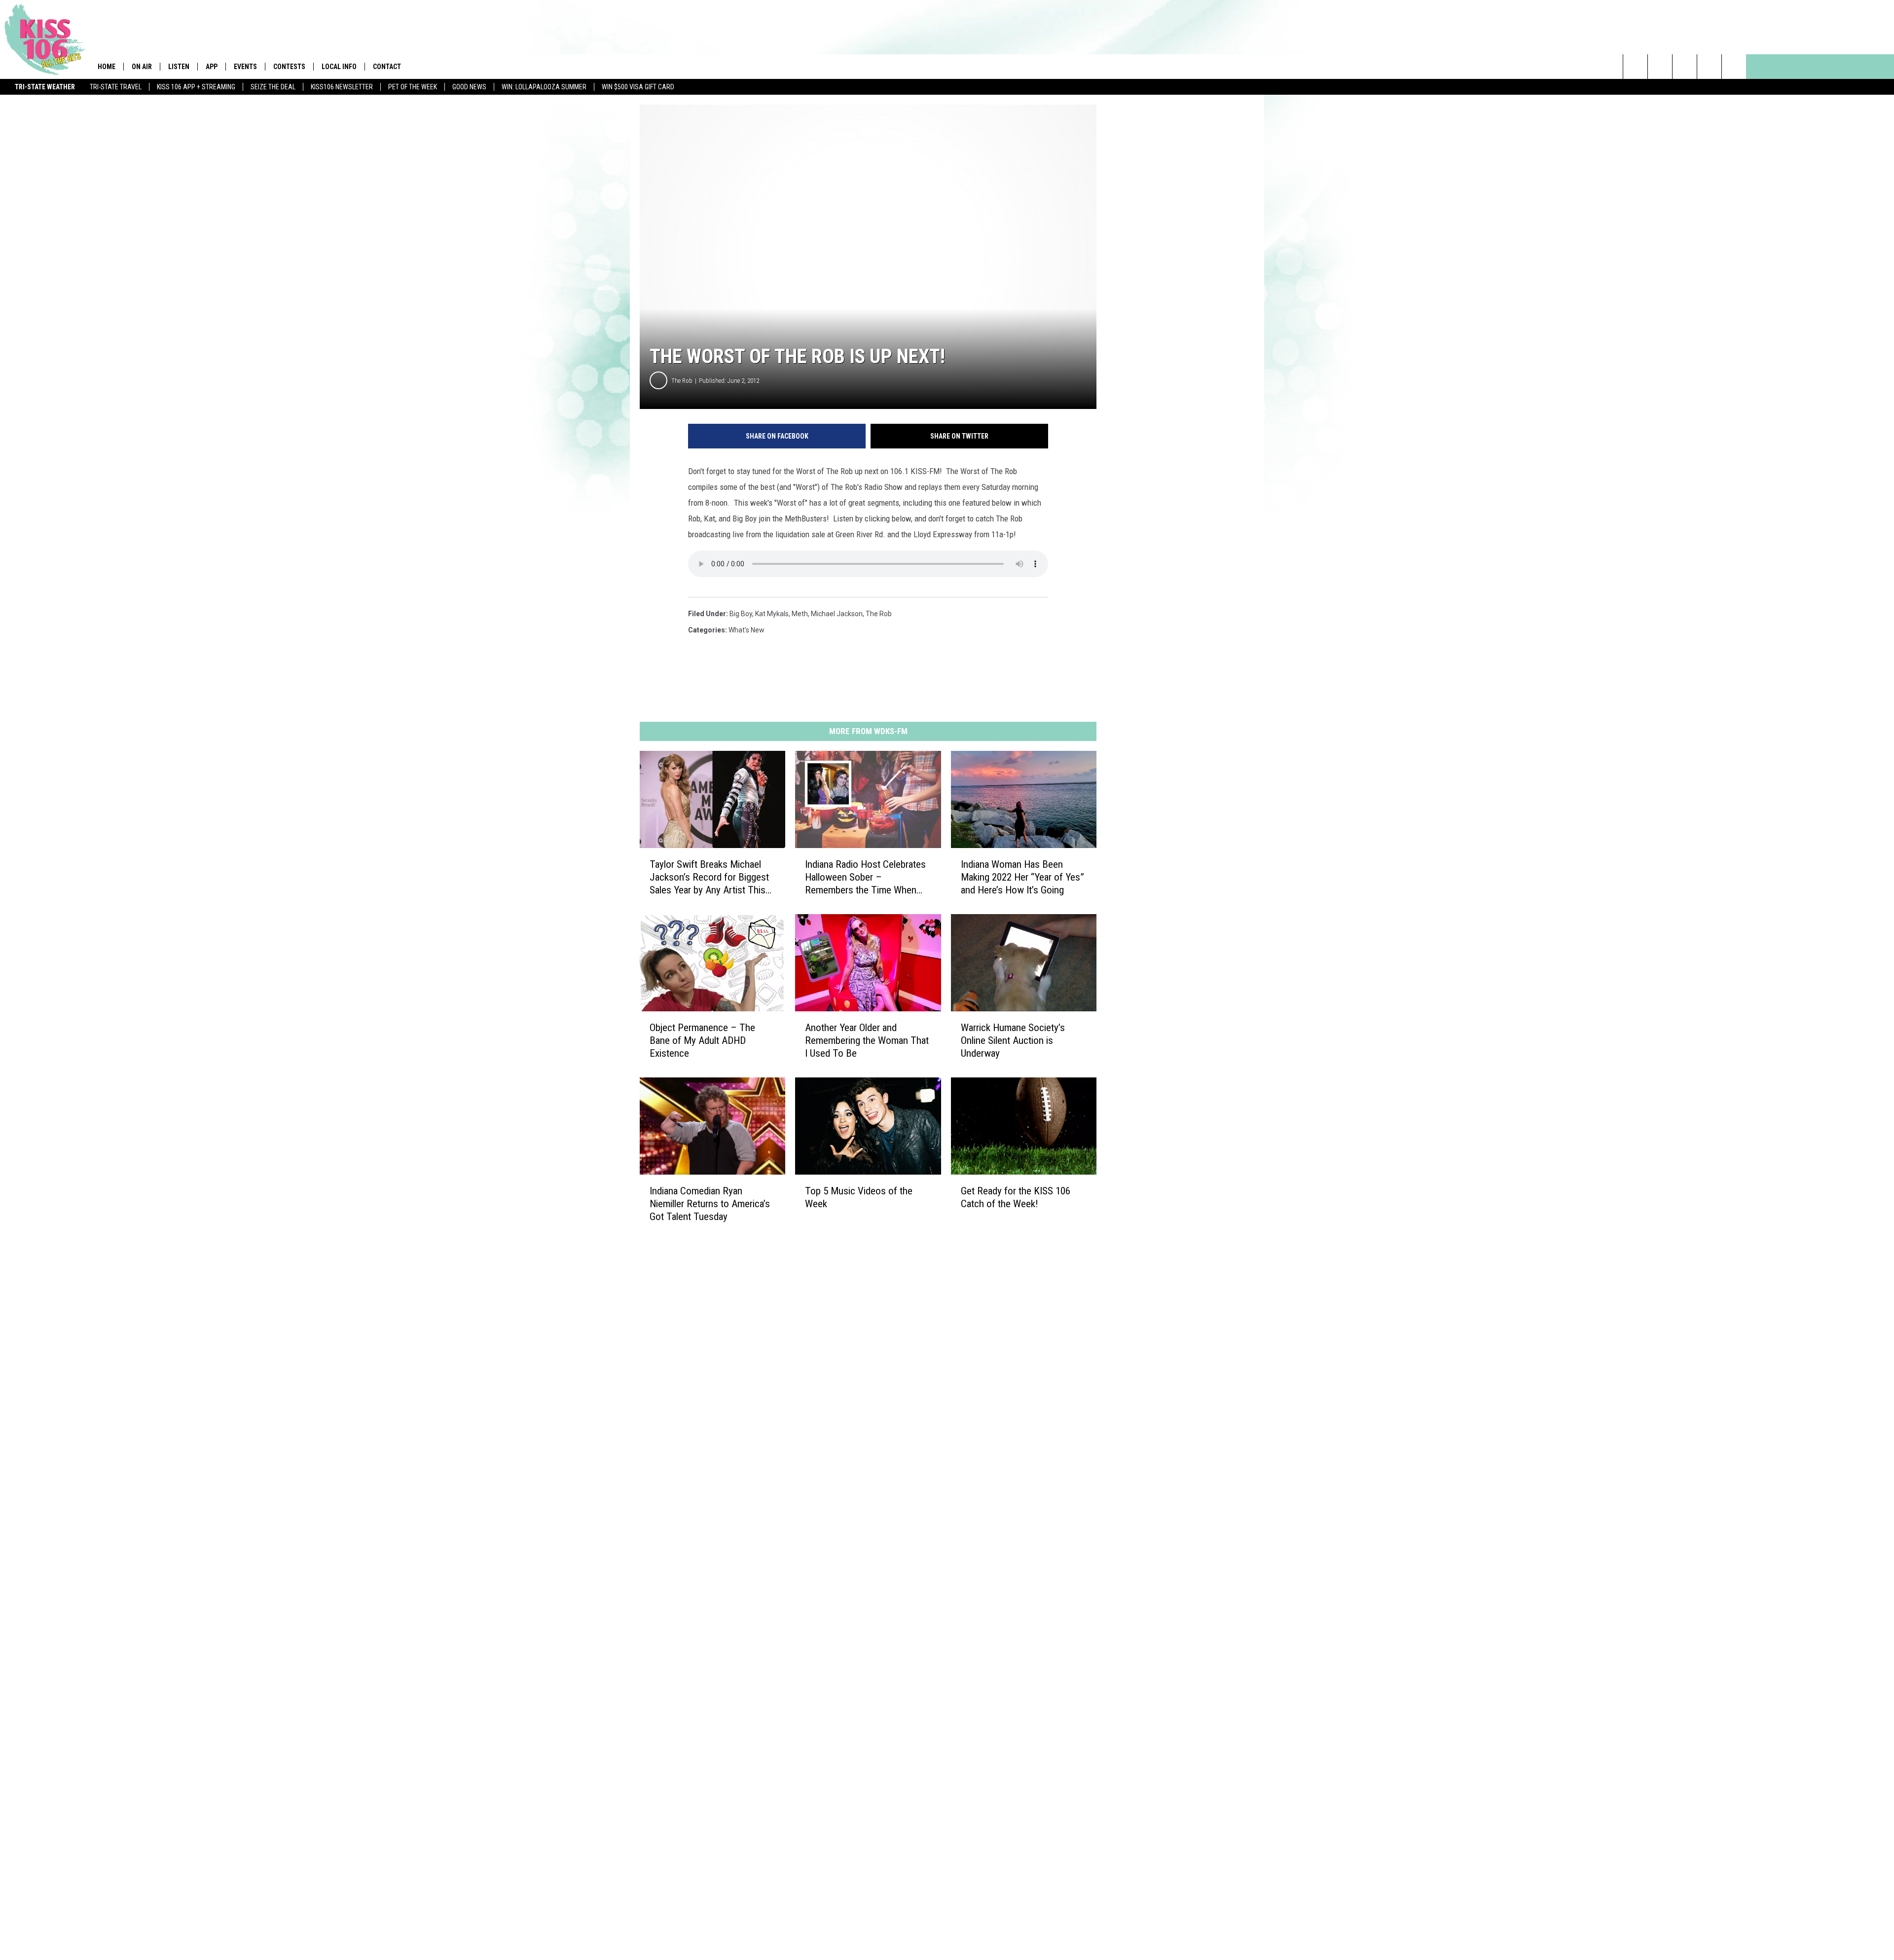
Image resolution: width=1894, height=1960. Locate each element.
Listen (179, 67)
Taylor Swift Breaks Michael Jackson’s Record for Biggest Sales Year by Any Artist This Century (709, 877)
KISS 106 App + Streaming (196, 87)
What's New (747, 630)
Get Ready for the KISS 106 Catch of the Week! (1016, 1197)
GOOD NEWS (469, 87)
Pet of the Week (413, 87)
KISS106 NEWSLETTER (342, 87)
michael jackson (837, 614)
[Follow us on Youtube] (1734, 67)
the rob (879, 614)
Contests (289, 67)
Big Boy (741, 614)
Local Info (339, 67)
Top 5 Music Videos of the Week (859, 1197)
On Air (142, 67)
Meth (800, 614)
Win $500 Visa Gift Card (638, 87)
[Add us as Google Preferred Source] (1660, 67)
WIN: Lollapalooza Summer (544, 87)
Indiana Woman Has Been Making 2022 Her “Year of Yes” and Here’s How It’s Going (1022, 877)
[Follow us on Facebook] (1685, 67)
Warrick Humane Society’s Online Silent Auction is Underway (1013, 1040)
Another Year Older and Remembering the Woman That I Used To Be (867, 1040)
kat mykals (772, 614)
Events (245, 67)
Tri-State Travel (116, 87)
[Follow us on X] (1709, 67)
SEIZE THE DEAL (273, 87)
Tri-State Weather (45, 87)
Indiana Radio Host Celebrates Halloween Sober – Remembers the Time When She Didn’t (865, 877)
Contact (387, 67)
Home (107, 67)
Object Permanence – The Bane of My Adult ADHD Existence (702, 1040)
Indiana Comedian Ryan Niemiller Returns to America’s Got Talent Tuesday (710, 1204)
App (212, 67)
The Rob (682, 381)
